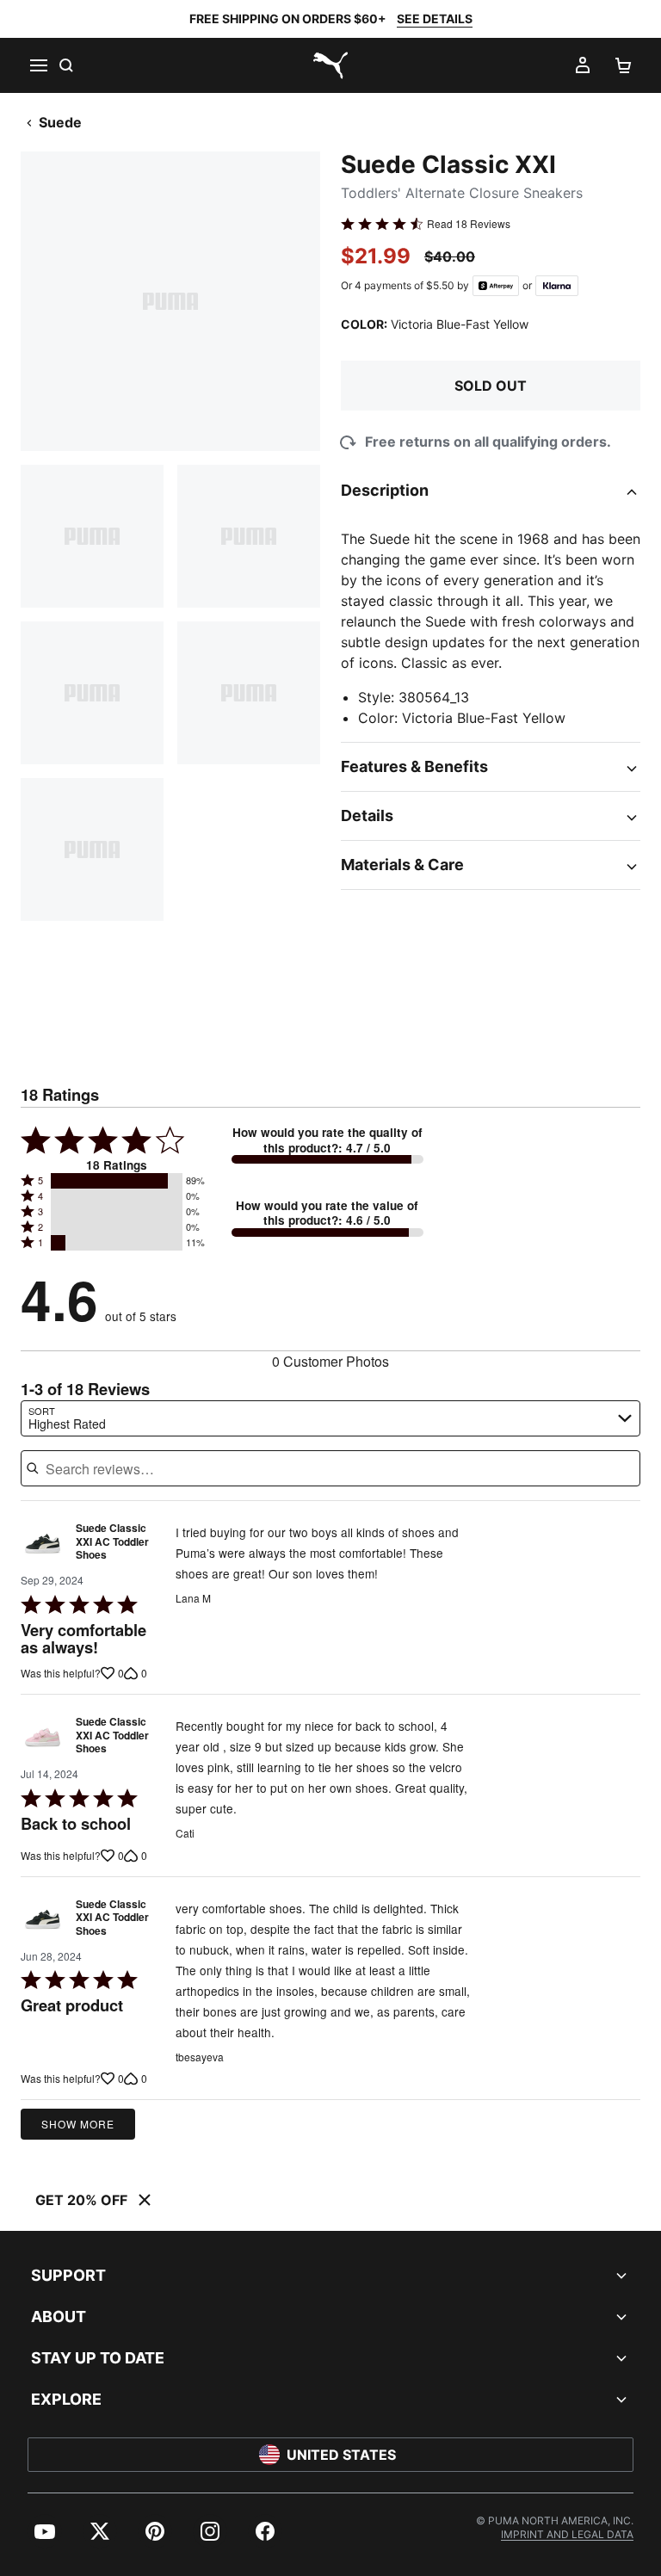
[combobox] (330, 1418)
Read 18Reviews (469, 224)
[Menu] (38, 65)
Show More (78, 2124)
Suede (60, 122)
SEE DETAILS (435, 19)
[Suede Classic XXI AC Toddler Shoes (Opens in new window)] (43, 1546)
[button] (117, 1181)
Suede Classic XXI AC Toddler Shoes (112, 1542)
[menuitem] (45, 2531)
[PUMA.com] (330, 65)
